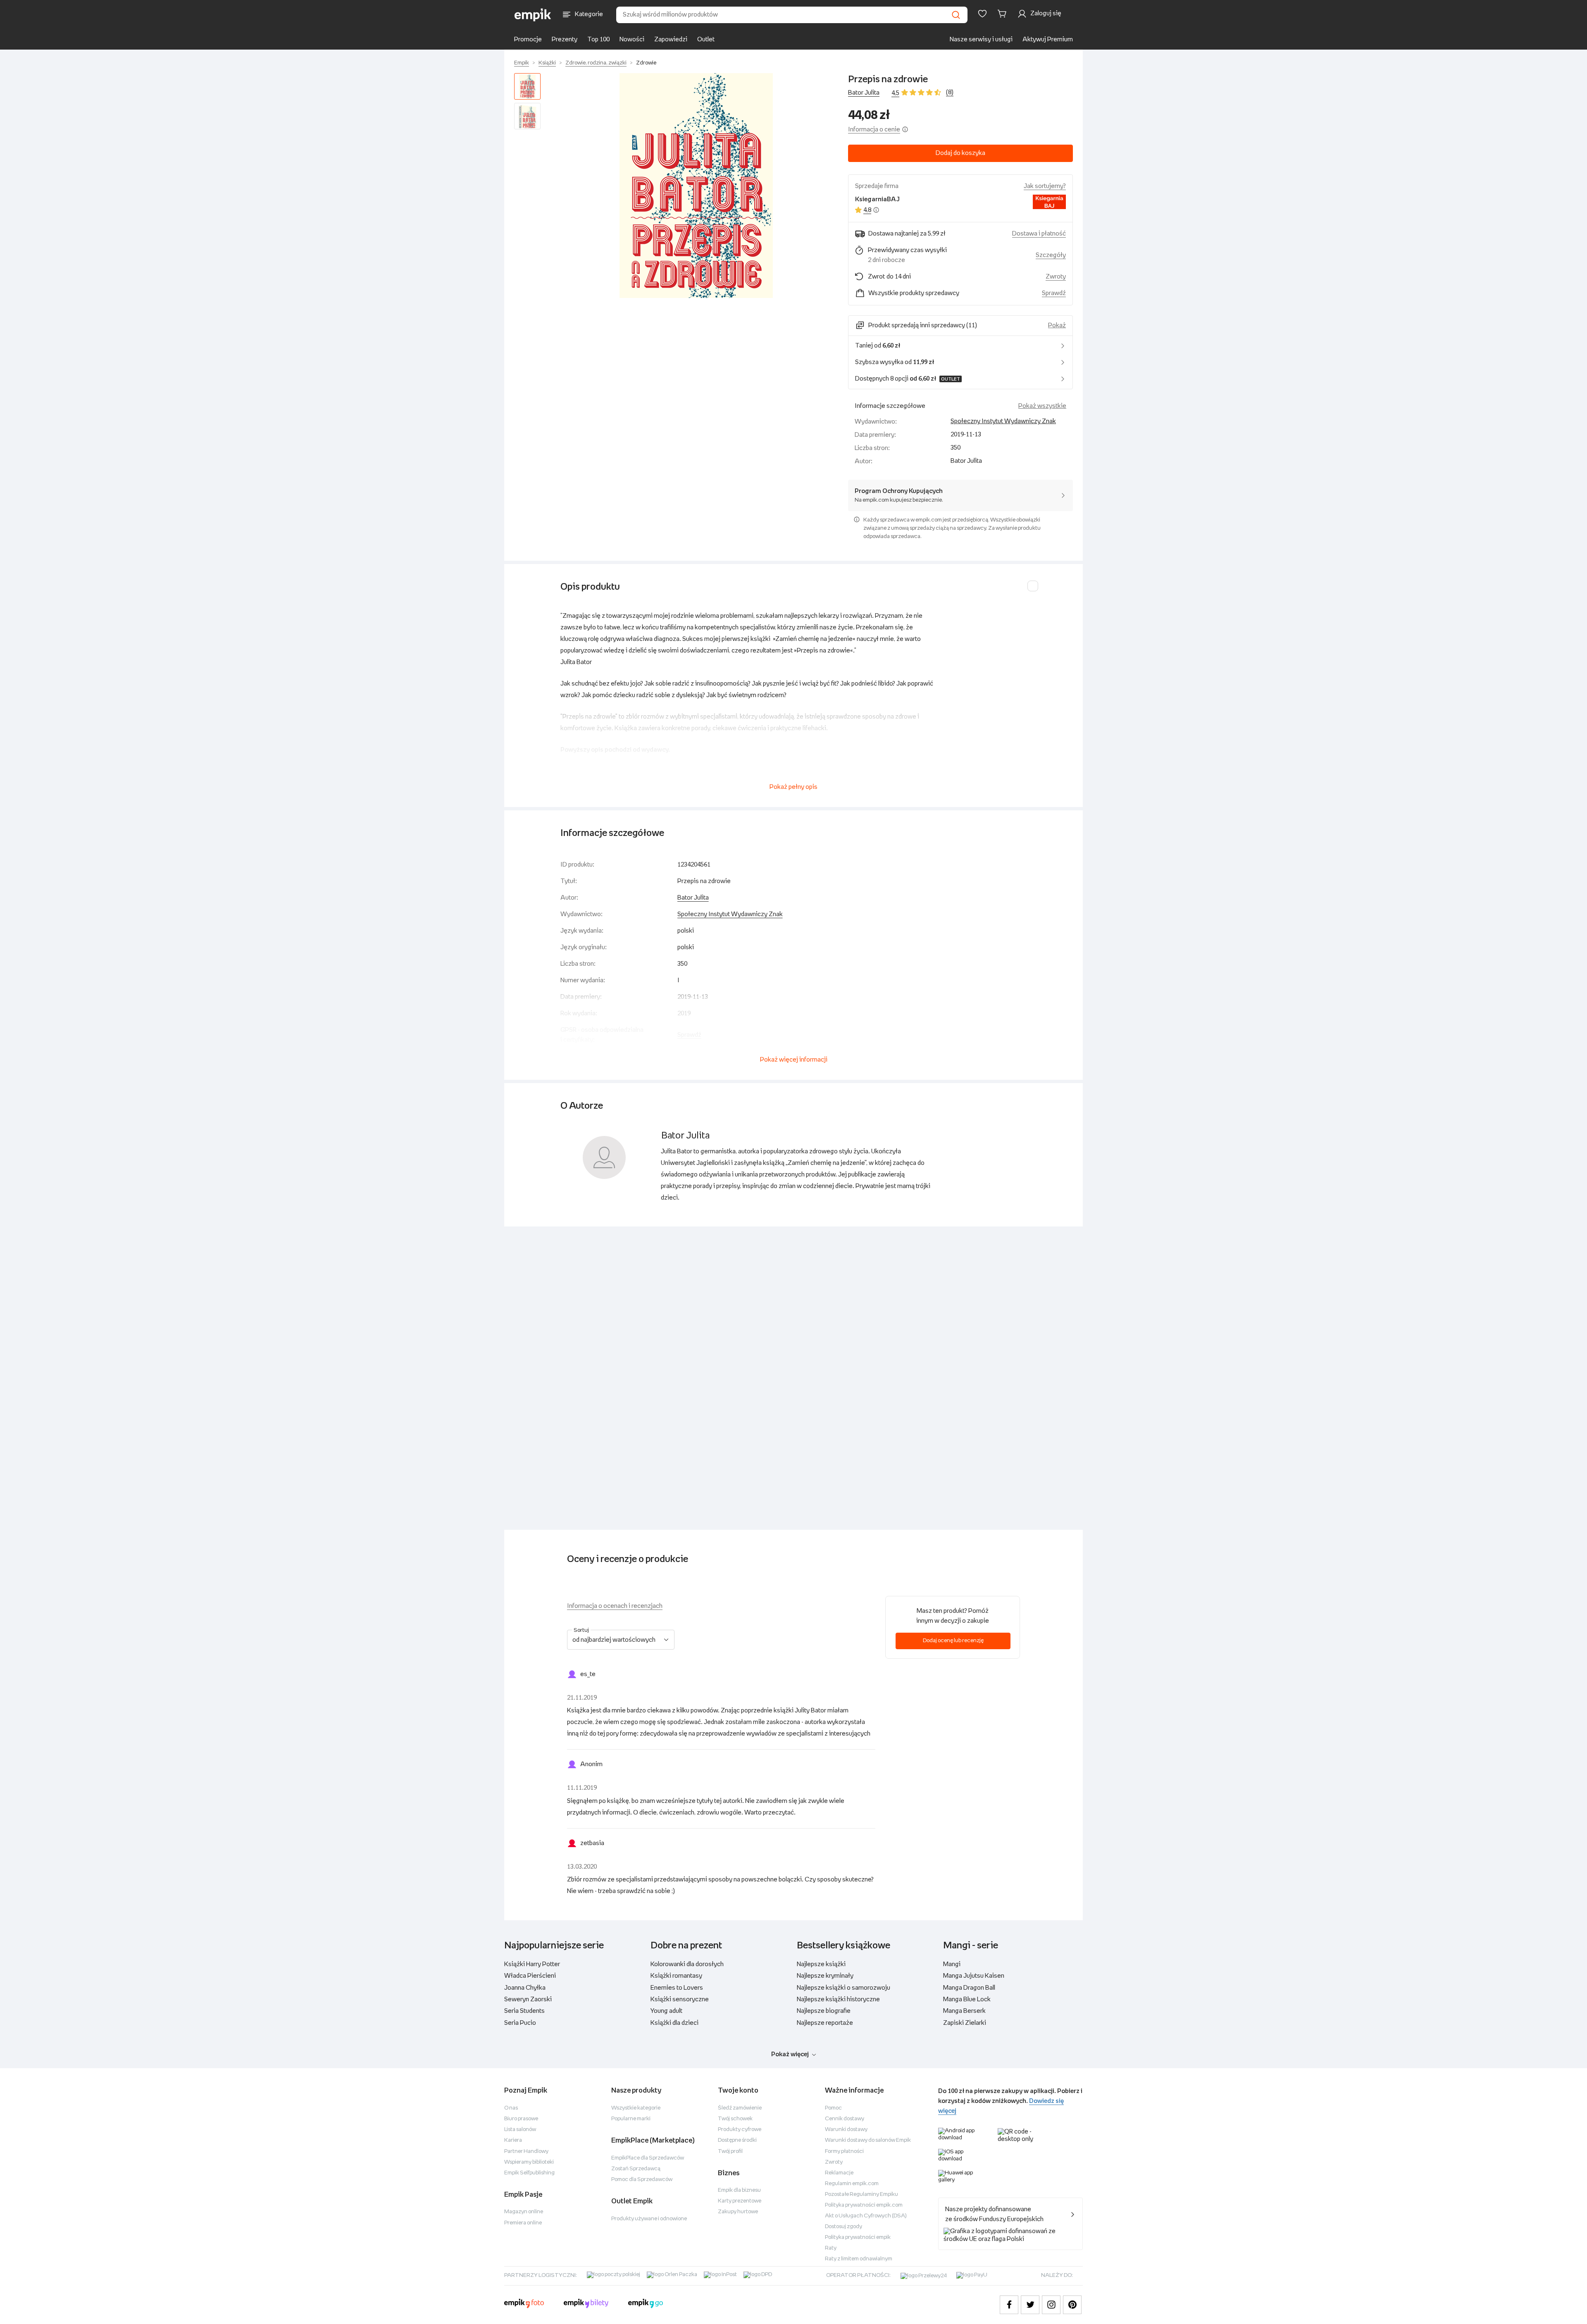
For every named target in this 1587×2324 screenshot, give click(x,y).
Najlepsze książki (821, 1964)
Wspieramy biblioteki (529, 2162)
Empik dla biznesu (739, 2190)
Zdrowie (646, 63)
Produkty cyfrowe (740, 2130)
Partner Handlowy (526, 2151)
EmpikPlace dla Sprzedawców (648, 2158)
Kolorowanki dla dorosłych (687, 1964)
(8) (950, 92)
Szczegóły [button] (1051, 255)
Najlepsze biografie (824, 2011)
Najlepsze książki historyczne (838, 1999)
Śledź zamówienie (740, 2108)
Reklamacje (839, 2173)
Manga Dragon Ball (969, 1988)
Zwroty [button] (1056, 277)
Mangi (952, 1964)
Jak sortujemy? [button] (1045, 186)
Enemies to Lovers (677, 1988)
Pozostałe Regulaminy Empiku (861, 2194)
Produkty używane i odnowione (649, 2219)
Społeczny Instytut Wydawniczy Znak (1003, 421)
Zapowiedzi (671, 39)
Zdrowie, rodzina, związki (596, 63)
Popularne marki (631, 2119)
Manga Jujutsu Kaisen (974, 1976)
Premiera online (523, 2223)
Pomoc (833, 2108)
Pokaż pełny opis (793, 787)
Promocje (528, 39)
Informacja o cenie (874, 130)
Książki (547, 63)
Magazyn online (524, 2212)
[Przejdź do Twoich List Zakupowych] (982, 14)
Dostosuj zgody (844, 2227)
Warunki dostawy (846, 2130)
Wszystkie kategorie (636, 2108)
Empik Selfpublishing (529, 2173)
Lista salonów (520, 2130)
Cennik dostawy (845, 2119)
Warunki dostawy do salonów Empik (868, 2140)
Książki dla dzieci (674, 2023)
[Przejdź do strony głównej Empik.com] (533, 15)
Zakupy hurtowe (738, 2212)
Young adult (666, 2011)
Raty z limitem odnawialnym (859, 2259)
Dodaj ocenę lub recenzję (953, 1641)
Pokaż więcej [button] (790, 2054)
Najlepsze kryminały (825, 1976)
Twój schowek (735, 2119)
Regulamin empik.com (852, 2184)
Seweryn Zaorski (528, 1999)
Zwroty (834, 2162)
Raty (831, 2248)
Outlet (706, 39)
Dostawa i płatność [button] (1039, 234)
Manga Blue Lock (967, 1999)
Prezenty (565, 39)
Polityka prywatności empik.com (864, 2205)
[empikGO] (646, 2305)
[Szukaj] (956, 15)
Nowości (632, 39)
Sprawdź (1054, 293)
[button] (696, 186)
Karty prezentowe (740, 2201)
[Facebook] (1009, 2305)
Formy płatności (844, 2151)
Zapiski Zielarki (965, 2023)
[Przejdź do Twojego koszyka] (1003, 14)
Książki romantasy (676, 1976)
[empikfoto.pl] (524, 2305)
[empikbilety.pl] (586, 2305)
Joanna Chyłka (525, 1988)
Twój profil (730, 2151)
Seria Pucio (520, 2023)
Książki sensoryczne (680, 1999)
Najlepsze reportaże (825, 2023)
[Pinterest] (1072, 2305)
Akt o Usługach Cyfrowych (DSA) (866, 2216)
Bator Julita (864, 93)
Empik (522, 63)
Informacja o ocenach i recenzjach (615, 1606)
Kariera (513, 2140)
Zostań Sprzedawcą (636, 2169)
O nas (511, 2108)
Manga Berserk (964, 2011)
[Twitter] (1030, 2305)
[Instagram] (1051, 2305)
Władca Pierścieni (530, 1976)
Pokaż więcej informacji (794, 1060)
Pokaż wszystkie (1042, 406)
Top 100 (598, 39)
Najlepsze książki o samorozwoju (844, 1988)
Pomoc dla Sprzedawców (642, 2180)
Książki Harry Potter (532, 1964)
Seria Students (524, 2011)
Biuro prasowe (521, 2119)
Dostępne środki (737, 2140)
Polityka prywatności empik (858, 2237)
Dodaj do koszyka (960, 153)
